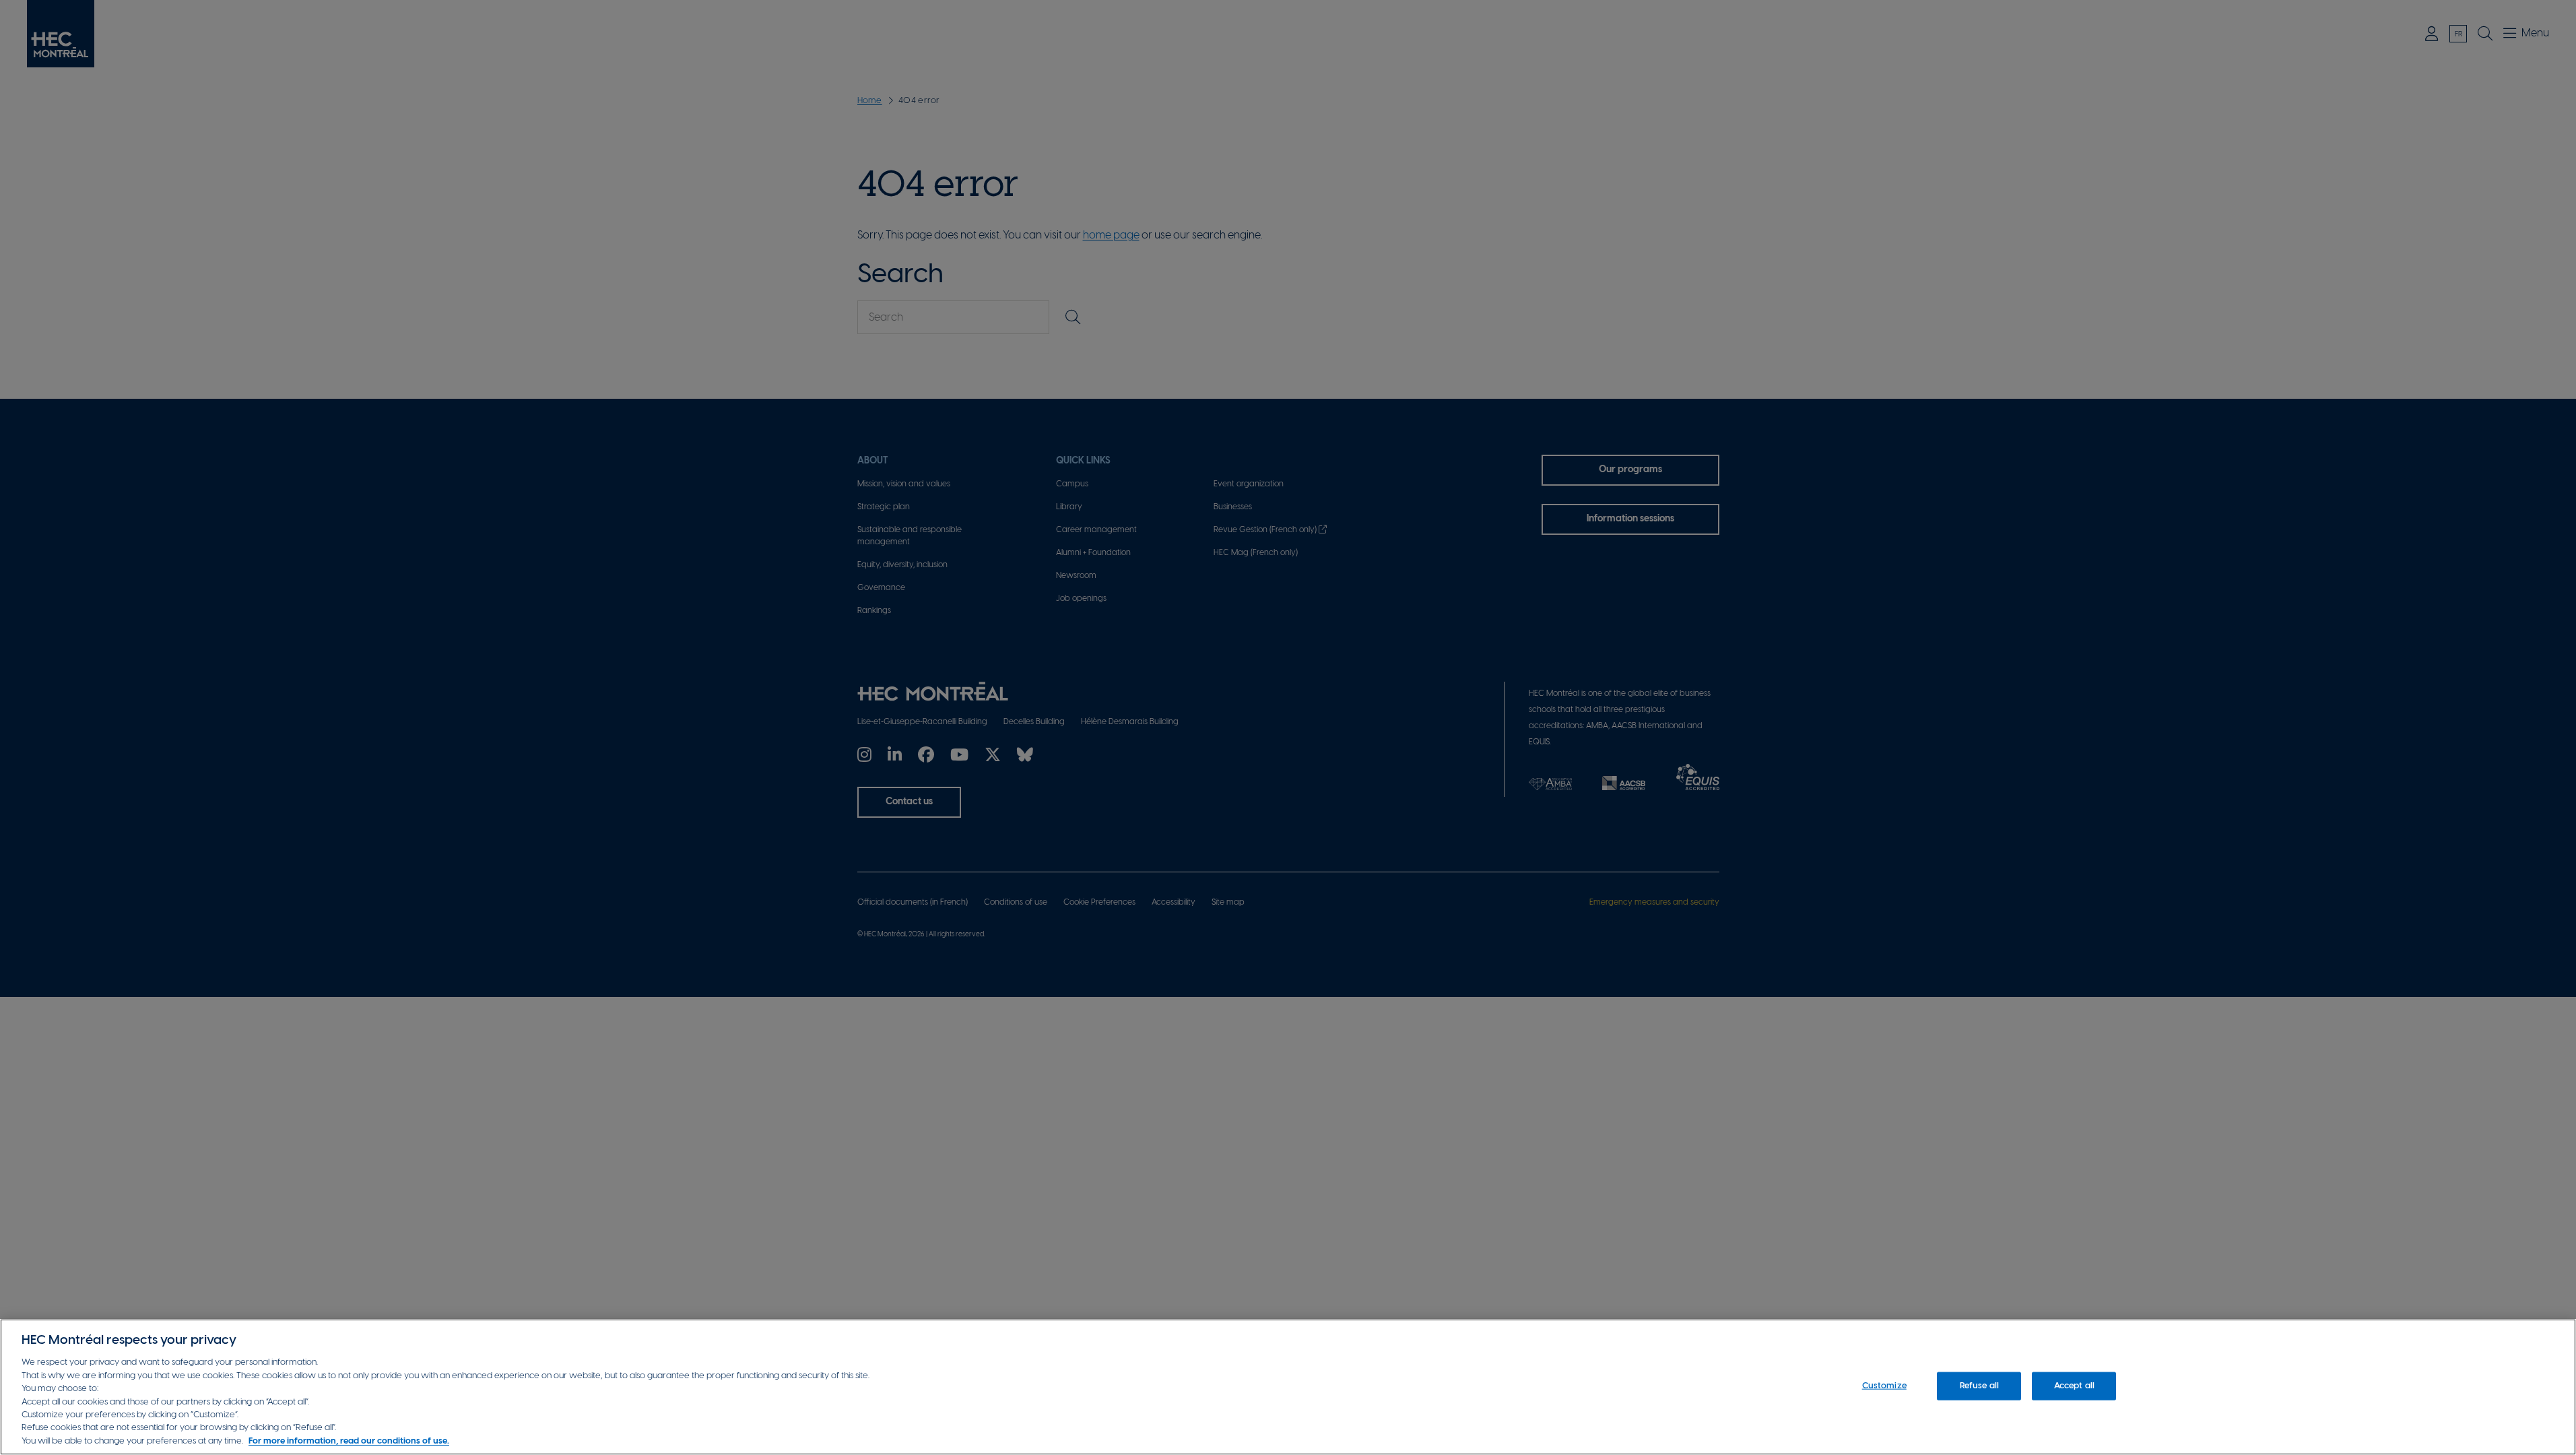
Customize (1884, 1386)
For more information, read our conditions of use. (349, 1441)
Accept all (2074, 1386)
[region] (1288, 1387)
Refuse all (1979, 1386)
